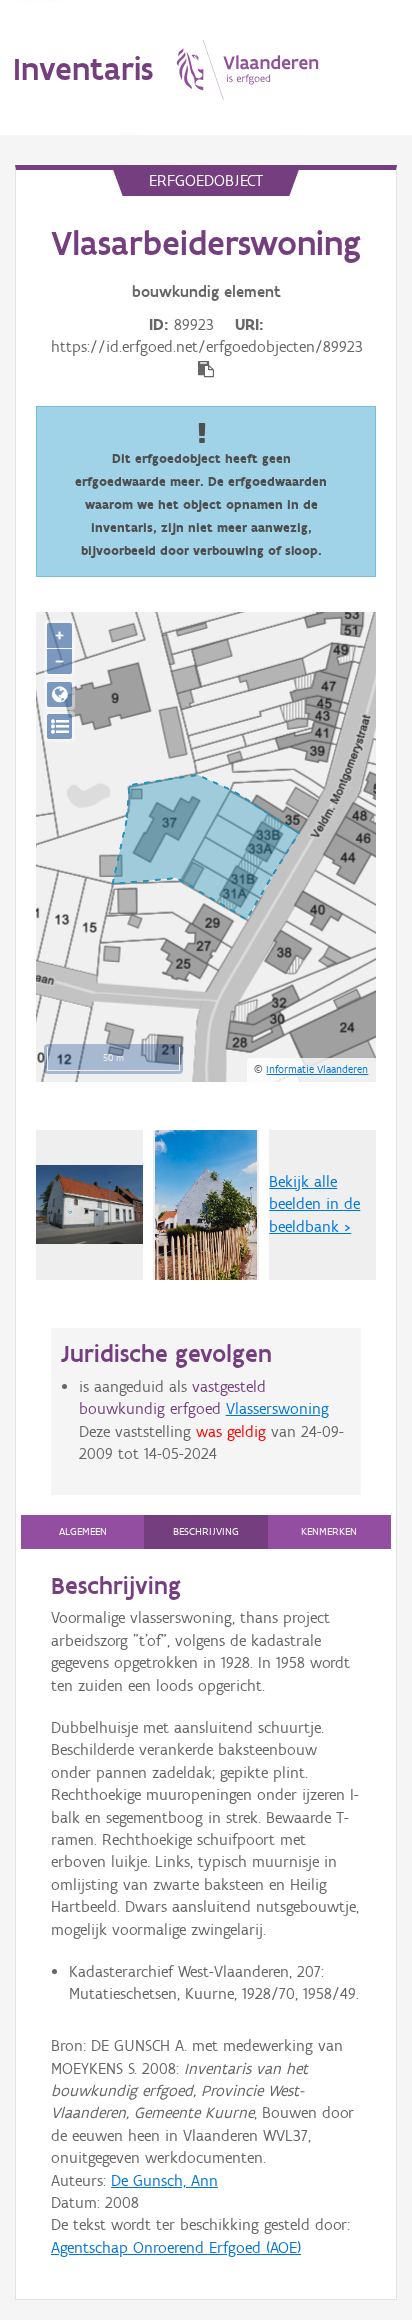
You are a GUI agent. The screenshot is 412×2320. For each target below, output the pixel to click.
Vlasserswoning (277, 1408)
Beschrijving (206, 1531)
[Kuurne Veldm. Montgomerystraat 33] (89, 1205)
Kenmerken (329, 1531)
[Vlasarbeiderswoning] (206, 1205)
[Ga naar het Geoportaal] (59, 694)
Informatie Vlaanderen (317, 1069)
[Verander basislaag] (59, 726)
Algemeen (83, 1531)
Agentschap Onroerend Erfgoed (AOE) (176, 2247)
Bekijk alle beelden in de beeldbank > (314, 1204)
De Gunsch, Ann (164, 2180)
